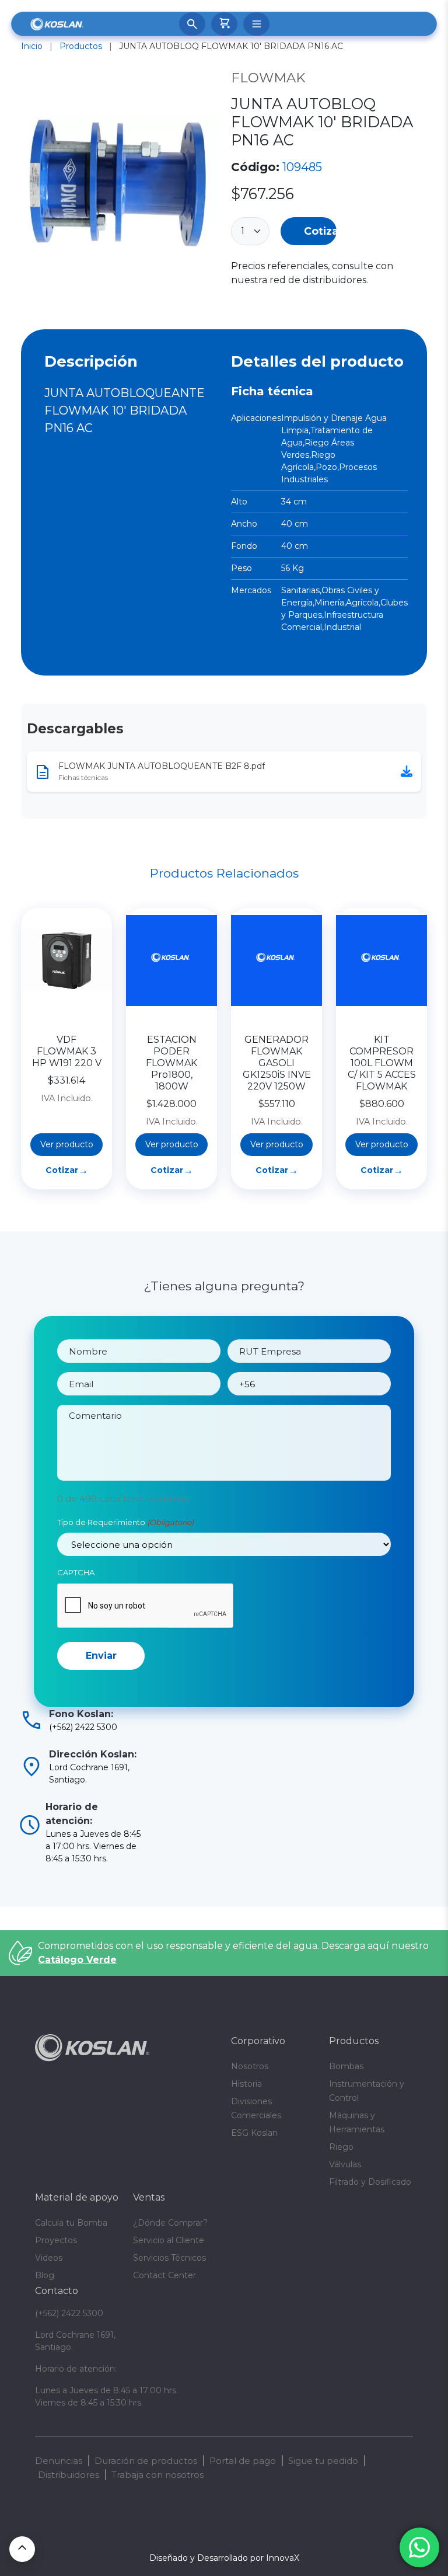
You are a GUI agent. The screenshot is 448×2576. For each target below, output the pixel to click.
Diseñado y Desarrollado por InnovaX (224, 2558)
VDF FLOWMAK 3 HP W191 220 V (67, 1051)
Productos (81, 46)
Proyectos (56, 2240)
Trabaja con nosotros (157, 2475)
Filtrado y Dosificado (370, 2182)
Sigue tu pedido (323, 2461)
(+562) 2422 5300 (69, 2313)
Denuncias (59, 2461)
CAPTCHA (76, 1572)
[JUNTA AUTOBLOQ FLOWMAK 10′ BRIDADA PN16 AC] (119, 183)
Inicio (32, 46)
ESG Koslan (254, 2133)
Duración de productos (146, 2461)
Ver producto (67, 1144)
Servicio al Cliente (169, 2240)
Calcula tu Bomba (71, 2223)
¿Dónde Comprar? (170, 2223)
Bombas (346, 2066)
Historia (246, 2084)
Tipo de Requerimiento (125, 1522)
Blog (45, 2275)
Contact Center (164, 2275)
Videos (49, 2258)
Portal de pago (243, 2461)
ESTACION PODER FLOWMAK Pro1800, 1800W (171, 1063)
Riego (341, 2147)
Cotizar (320, 231)
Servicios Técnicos (169, 2258)
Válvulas (345, 2164)
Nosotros (250, 2066)
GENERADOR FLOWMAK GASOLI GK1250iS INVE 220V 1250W (277, 1063)
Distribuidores (69, 2475)
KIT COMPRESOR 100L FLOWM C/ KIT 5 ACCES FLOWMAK (382, 1063)
